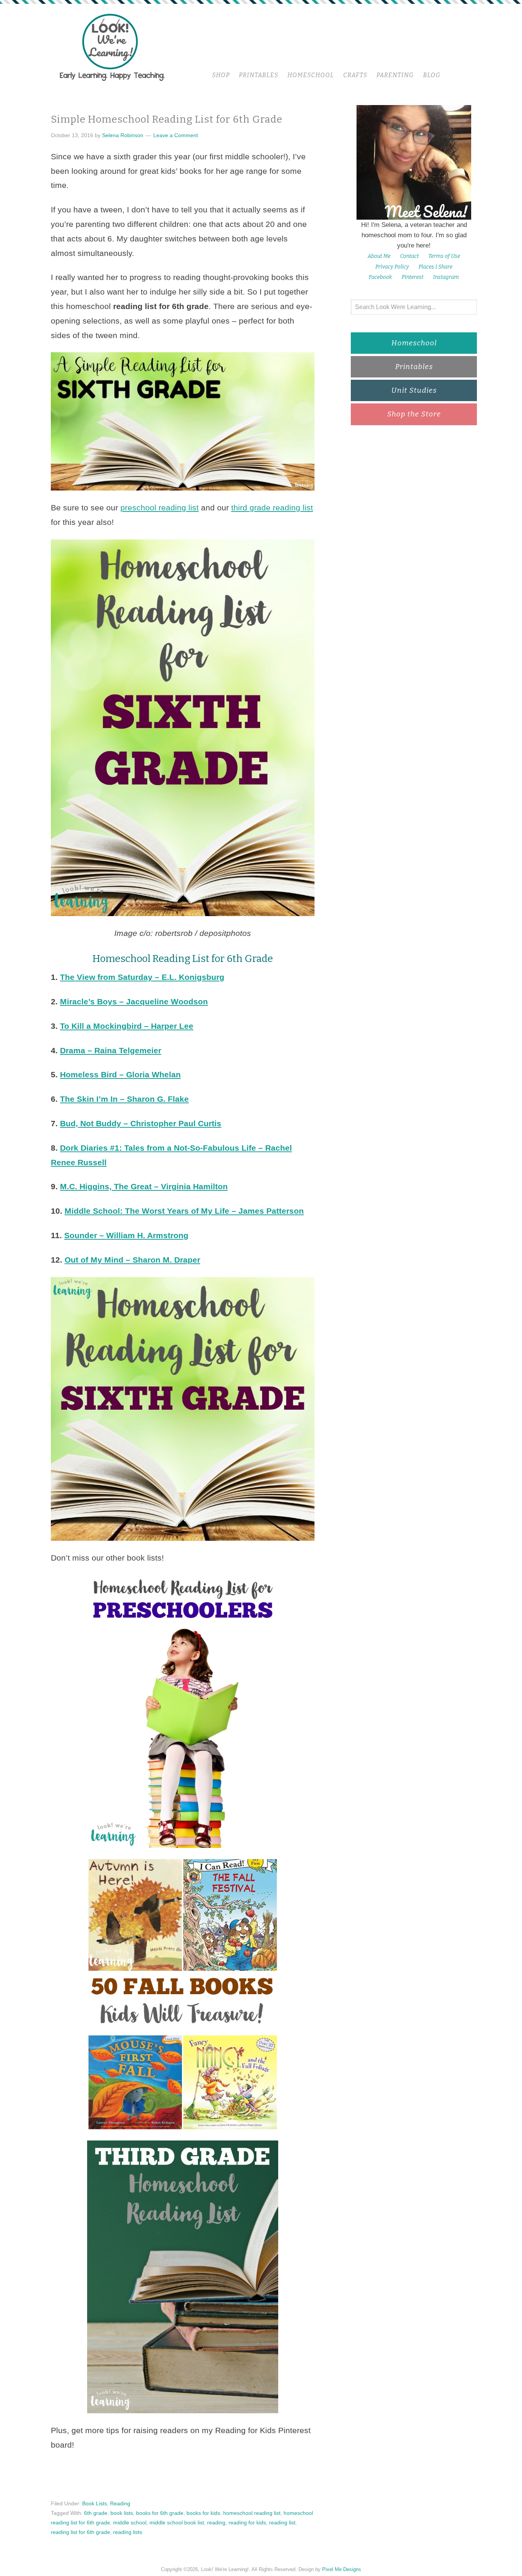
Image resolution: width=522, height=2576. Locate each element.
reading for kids (247, 2523)
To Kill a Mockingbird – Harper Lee (127, 1026)
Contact (409, 256)
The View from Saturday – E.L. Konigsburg (142, 977)
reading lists (128, 2532)
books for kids (203, 2513)
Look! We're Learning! (112, 47)
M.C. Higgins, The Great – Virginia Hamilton (144, 1186)
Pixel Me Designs (342, 2569)
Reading (120, 2503)
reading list (282, 2523)
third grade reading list (272, 508)
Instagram (446, 277)
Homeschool (414, 343)
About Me (379, 256)
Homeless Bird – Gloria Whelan (120, 1074)
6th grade (96, 2513)
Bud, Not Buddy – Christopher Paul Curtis (141, 1123)
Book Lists (95, 2503)
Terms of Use (444, 256)
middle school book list (177, 2523)
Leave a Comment (176, 135)
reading (216, 2523)
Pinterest (413, 277)
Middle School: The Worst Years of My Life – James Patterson (184, 1211)
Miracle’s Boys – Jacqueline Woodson (134, 1001)
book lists (122, 2513)
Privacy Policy (392, 267)
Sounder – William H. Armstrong (126, 1235)
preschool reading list (160, 508)
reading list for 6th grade (80, 2532)
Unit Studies (414, 390)
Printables (414, 367)
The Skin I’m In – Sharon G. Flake (124, 1099)
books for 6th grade (160, 2513)
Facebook (380, 277)
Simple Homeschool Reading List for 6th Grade (167, 119)
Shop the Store (414, 414)
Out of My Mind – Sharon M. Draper (132, 1260)
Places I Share (435, 267)
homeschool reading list (252, 2513)
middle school (130, 2523)
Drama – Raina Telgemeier (111, 1050)
